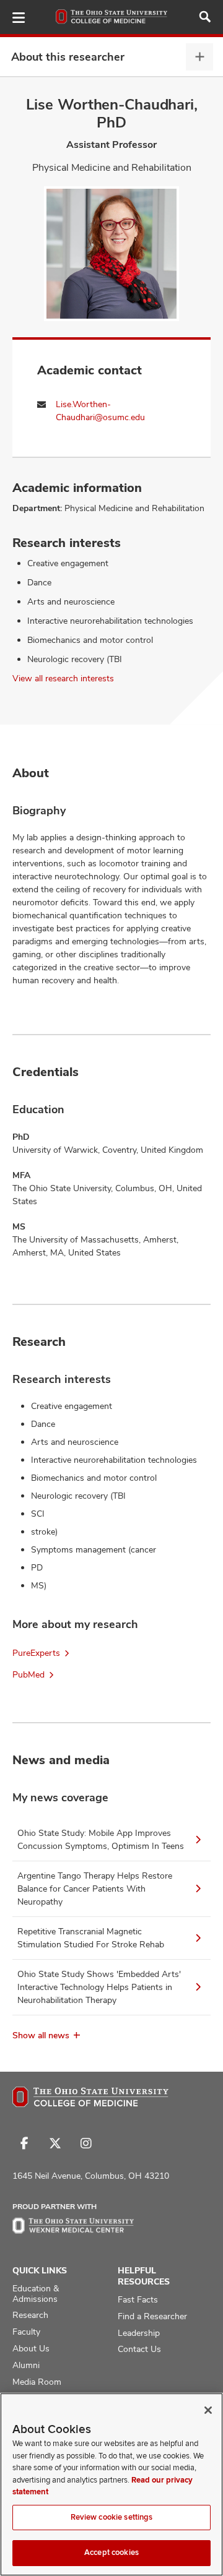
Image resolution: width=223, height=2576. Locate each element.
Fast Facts (138, 2299)
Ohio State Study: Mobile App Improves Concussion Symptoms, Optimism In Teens (101, 1839)
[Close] (208, 2410)
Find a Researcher (152, 2316)
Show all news (41, 2035)
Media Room (37, 2382)
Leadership (139, 2333)
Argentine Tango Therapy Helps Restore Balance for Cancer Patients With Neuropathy (95, 1889)
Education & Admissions (36, 2294)
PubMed (28, 1674)
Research (30, 2315)
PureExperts (36, 1653)
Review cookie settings (112, 2517)
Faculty (26, 2332)
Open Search (205, 17)
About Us (31, 2348)
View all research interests (63, 678)
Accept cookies (111, 2552)
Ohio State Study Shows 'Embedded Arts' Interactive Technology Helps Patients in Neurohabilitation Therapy (99, 1987)
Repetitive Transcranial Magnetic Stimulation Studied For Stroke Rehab (91, 1938)
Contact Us (139, 2349)
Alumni (26, 2365)
